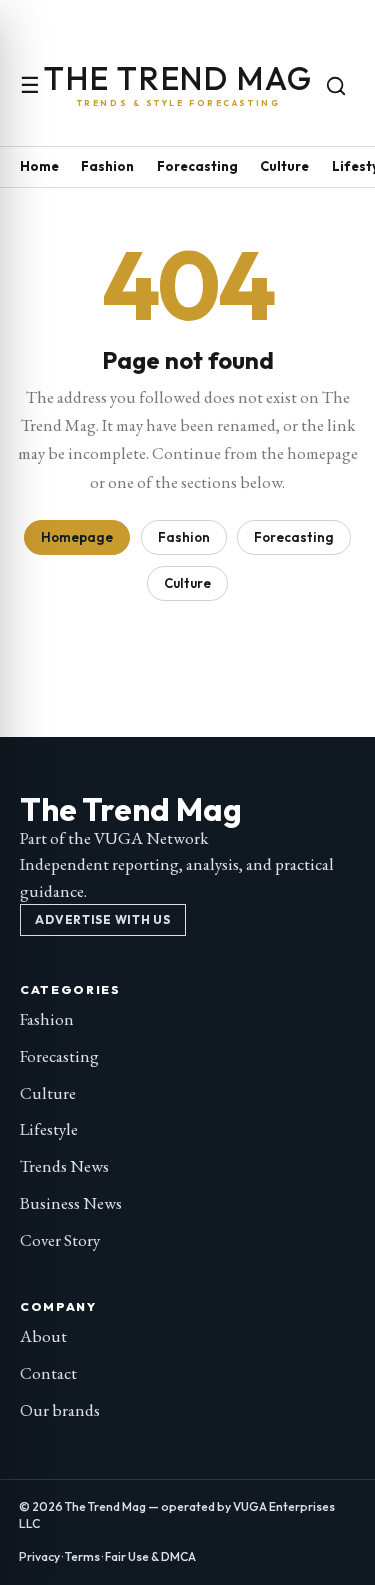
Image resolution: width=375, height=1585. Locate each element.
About (43, 1336)
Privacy (39, 1556)
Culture (284, 166)
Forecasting (197, 166)
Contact (48, 1373)
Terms (82, 1556)
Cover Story (60, 1240)
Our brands (60, 1410)
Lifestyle (49, 1129)
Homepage (77, 537)
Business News (71, 1203)
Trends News (64, 1166)
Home (39, 166)
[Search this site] (336, 86)
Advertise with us (102, 919)
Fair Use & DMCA (150, 1556)
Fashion (107, 166)
